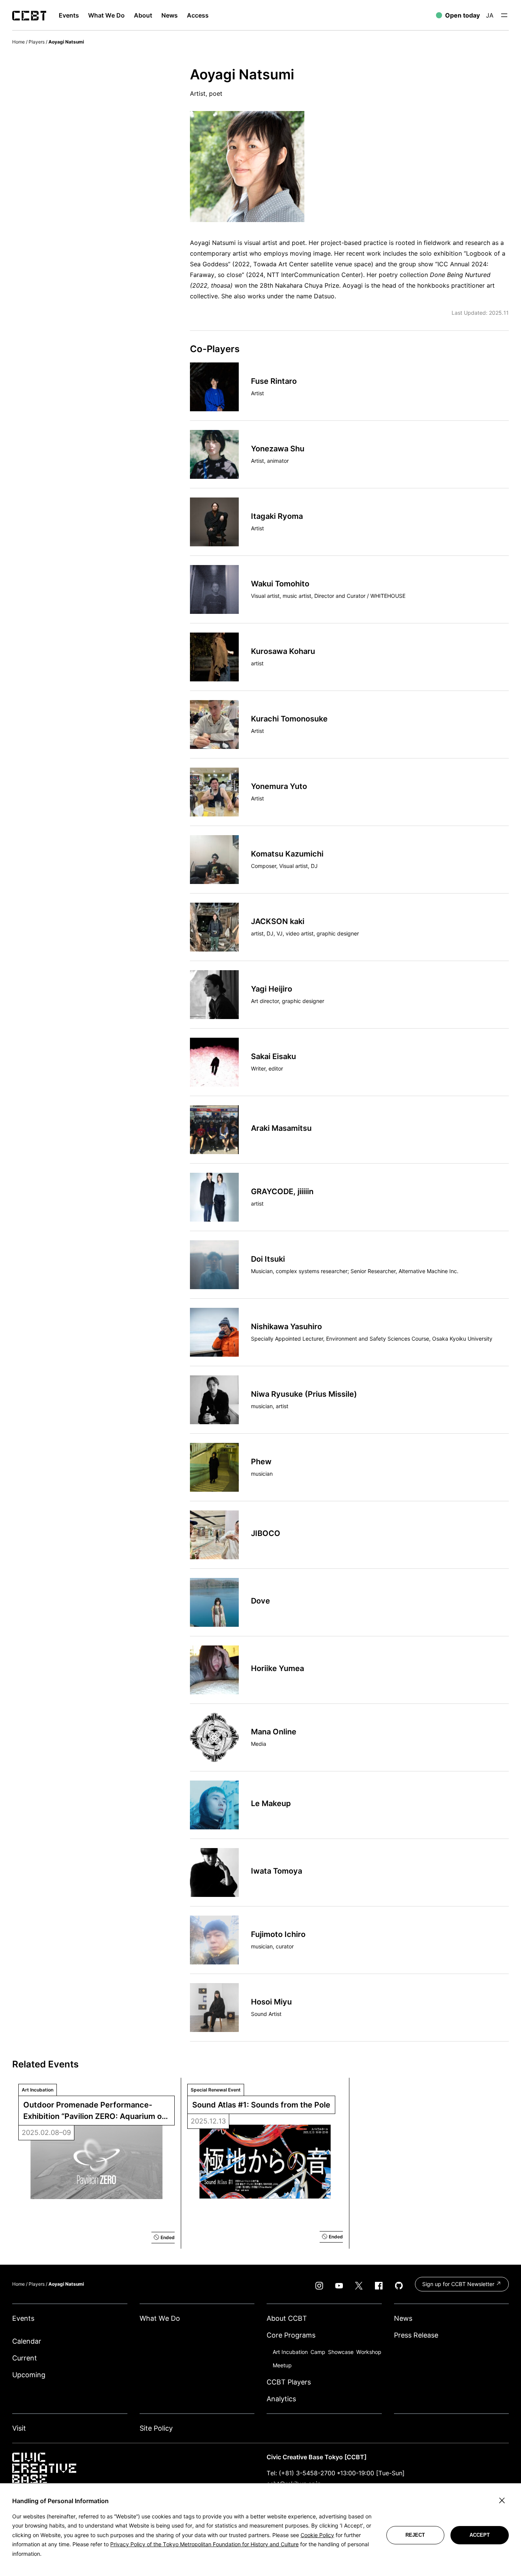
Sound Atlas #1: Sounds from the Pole (261, 2105)
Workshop (369, 2352)
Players (37, 42)
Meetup (282, 2365)
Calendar (27, 2341)
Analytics (281, 2399)
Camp (318, 2352)
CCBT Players (289, 2382)
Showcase (341, 2352)
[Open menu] (504, 15)
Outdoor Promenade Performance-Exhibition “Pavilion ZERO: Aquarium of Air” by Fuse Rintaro (95, 2111)
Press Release (416, 2335)
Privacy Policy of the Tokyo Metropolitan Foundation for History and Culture (204, 2544)
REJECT (415, 2535)
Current (25, 2358)
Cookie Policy (317, 2535)
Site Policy (156, 2428)
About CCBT (287, 2318)
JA (490, 15)
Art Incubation (290, 2352)
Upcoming (29, 2375)
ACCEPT (480, 2535)
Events (23, 2318)
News (403, 2318)
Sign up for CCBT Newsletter (459, 2284)
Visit (19, 2428)
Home (18, 42)
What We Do (160, 2318)
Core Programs (291, 2335)
